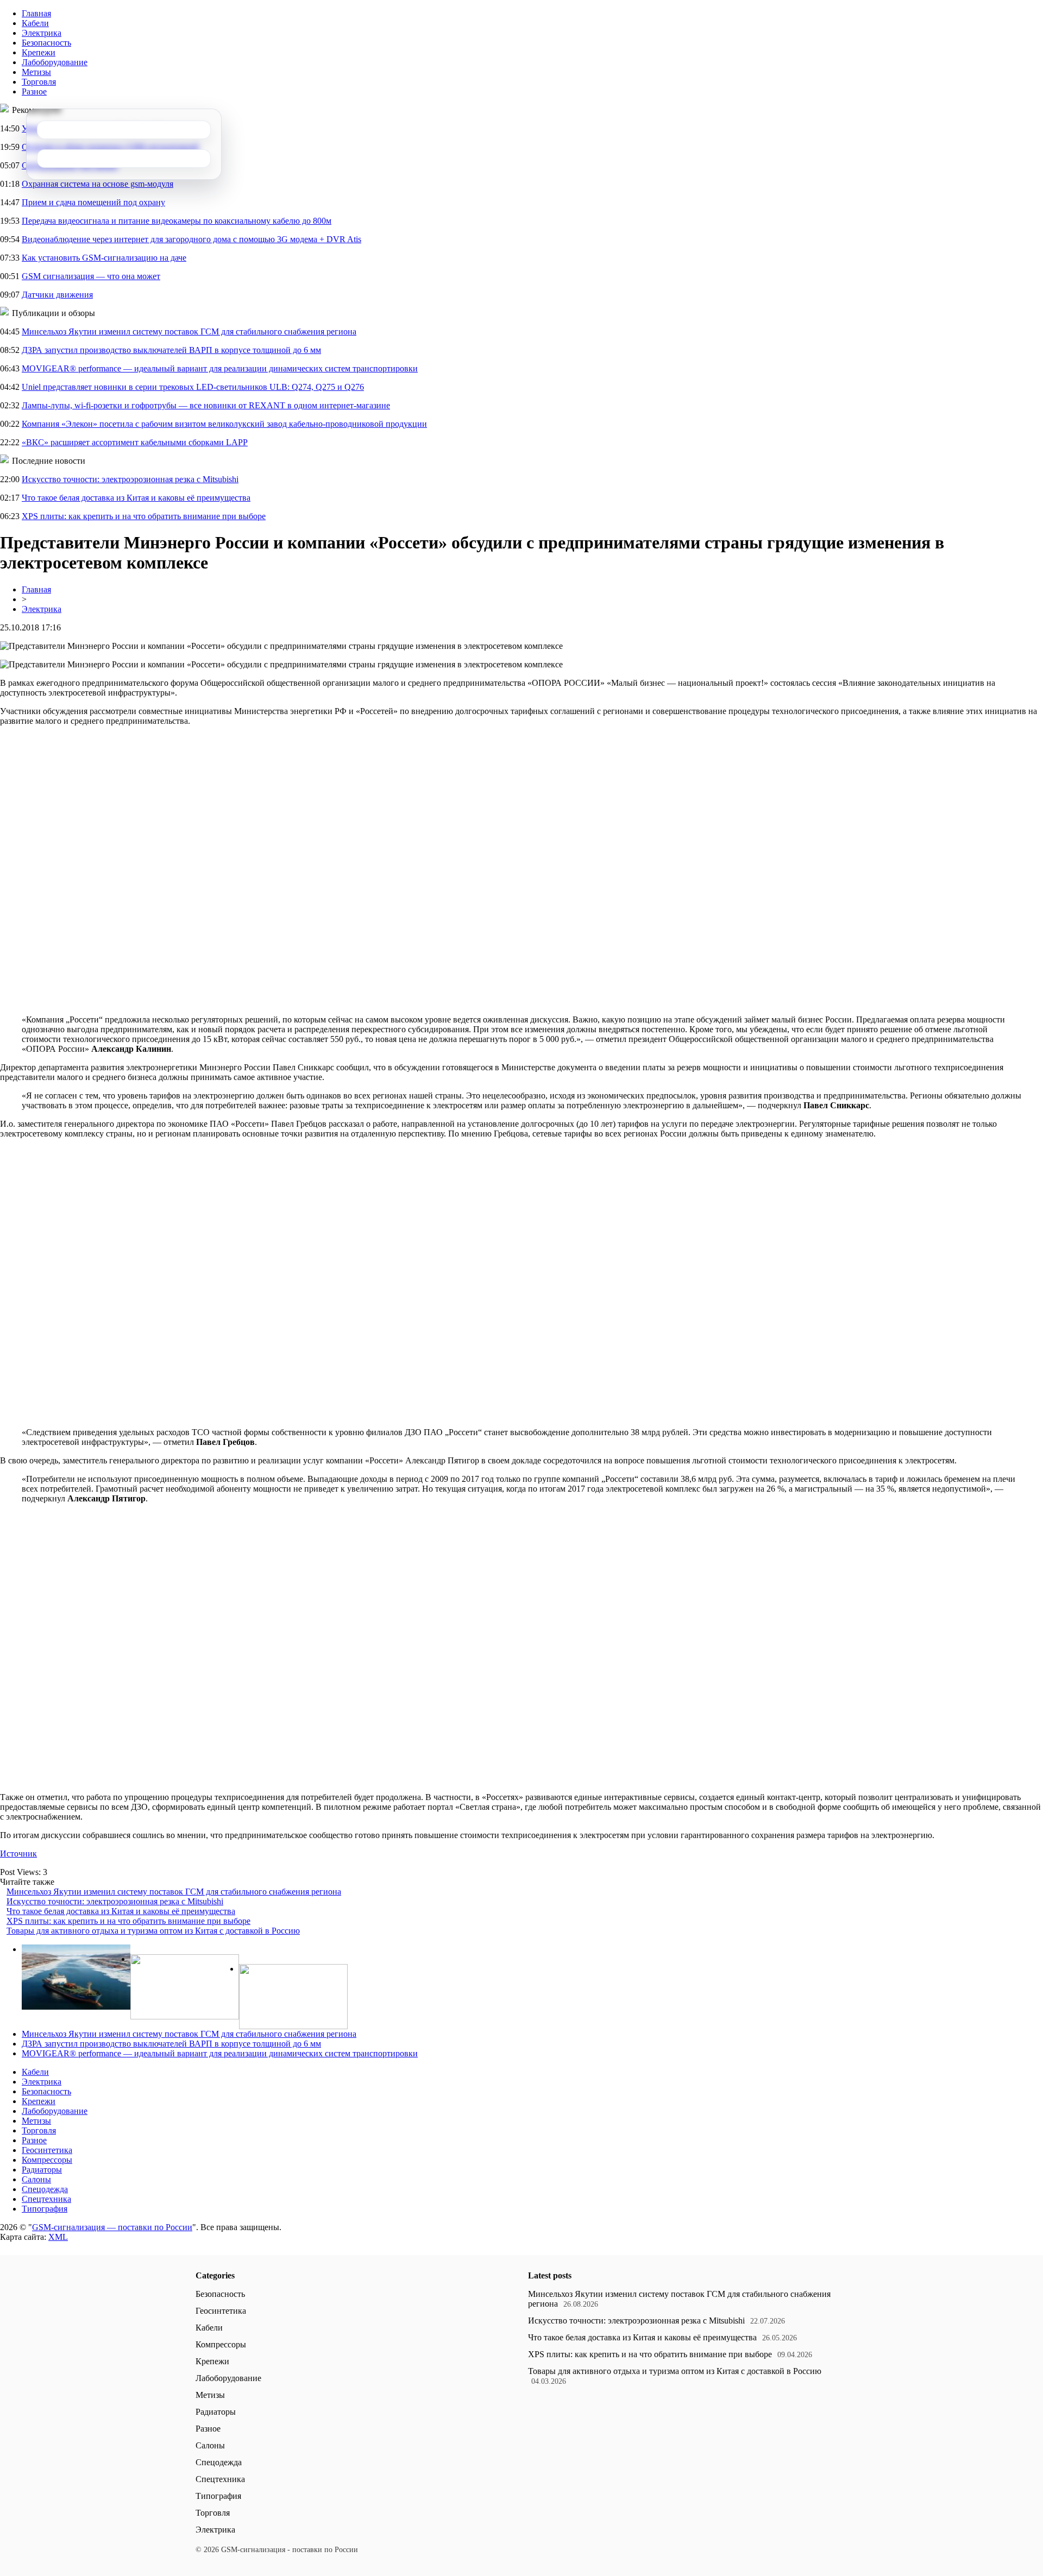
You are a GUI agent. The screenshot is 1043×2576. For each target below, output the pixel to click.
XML (58, 2237)
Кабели (35, 23)
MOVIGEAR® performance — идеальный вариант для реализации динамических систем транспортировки (220, 368)
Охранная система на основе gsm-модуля (98, 184)
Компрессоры (47, 2160)
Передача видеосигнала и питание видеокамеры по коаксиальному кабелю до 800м (177, 221)
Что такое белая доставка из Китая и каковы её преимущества (136, 498)
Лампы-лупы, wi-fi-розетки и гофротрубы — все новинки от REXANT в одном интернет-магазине (206, 405)
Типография (45, 2209)
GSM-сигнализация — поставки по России (112, 2227)
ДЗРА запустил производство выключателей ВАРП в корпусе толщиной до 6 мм (171, 350)
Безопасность (46, 43)
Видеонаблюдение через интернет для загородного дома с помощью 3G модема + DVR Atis (191, 239)
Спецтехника (46, 2199)
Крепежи (39, 52)
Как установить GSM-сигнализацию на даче (104, 258)
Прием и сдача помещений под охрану (93, 202)
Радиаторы (42, 2170)
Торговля (39, 82)
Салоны (36, 2179)
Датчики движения (57, 295)
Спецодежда (45, 2189)
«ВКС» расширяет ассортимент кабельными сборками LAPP (135, 442)
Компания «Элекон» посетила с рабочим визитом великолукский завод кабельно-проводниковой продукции (224, 424)
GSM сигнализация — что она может (91, 276)
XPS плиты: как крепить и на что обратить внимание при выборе (144, 516)
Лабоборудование (55, 62)
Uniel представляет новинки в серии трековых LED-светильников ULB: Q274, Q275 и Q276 (193, 387)
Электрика (42, 33)
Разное (34, 91)
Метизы (36, 72)
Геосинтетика (47, 2150)
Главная (36, 13)
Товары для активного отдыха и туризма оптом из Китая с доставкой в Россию (153, 1931)
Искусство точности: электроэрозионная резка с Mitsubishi (130, 479)
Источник (18, 1854)
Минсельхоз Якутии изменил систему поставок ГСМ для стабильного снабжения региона (189, 332)
